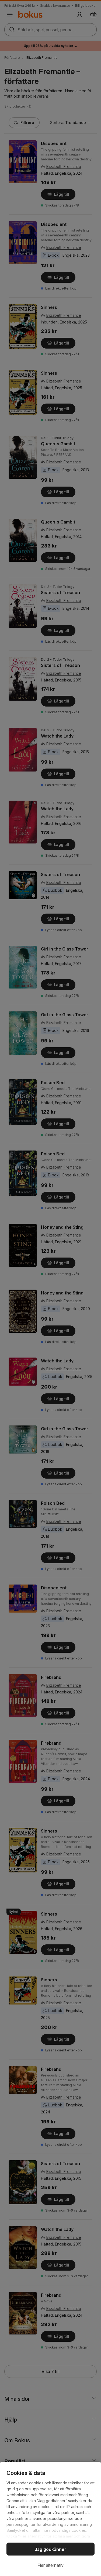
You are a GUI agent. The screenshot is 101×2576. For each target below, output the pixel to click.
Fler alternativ (50, 2565)
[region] (50, 2519)
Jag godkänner (50, 2549)
